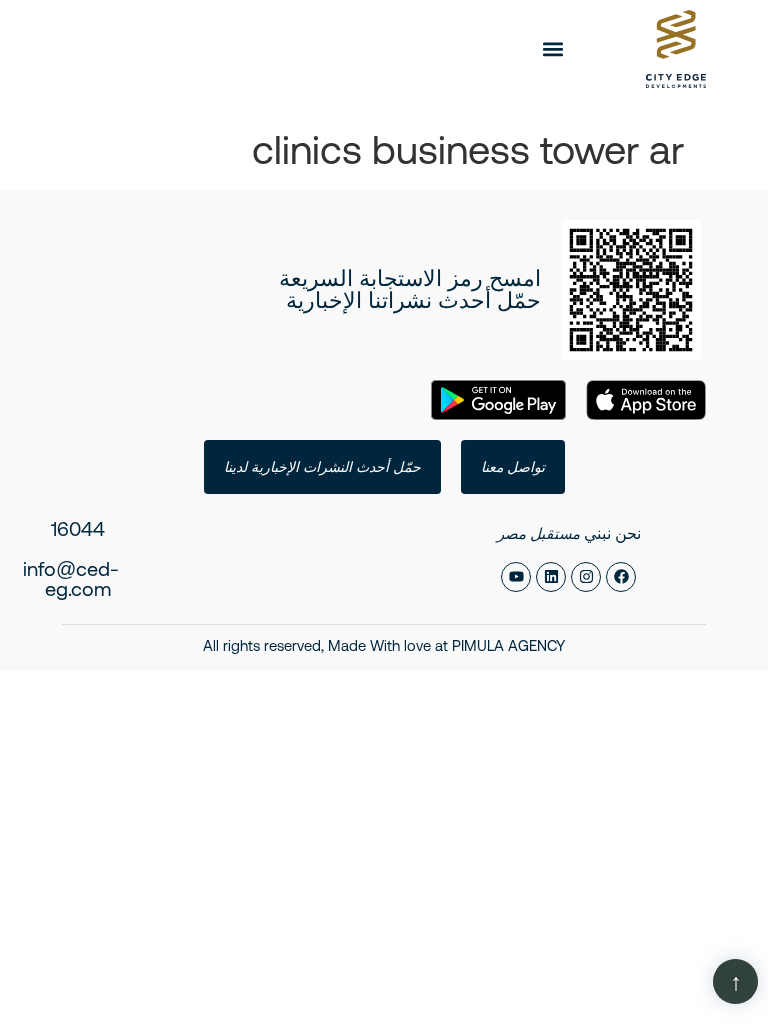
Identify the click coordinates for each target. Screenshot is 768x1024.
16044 (78, 528)
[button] (553, 48)
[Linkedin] (551, 577)
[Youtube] (516, 577)
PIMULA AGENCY (508, 645)
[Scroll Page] (735, 981)
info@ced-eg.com (71, 578)
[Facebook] (621, 577)
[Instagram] (586, 577)
